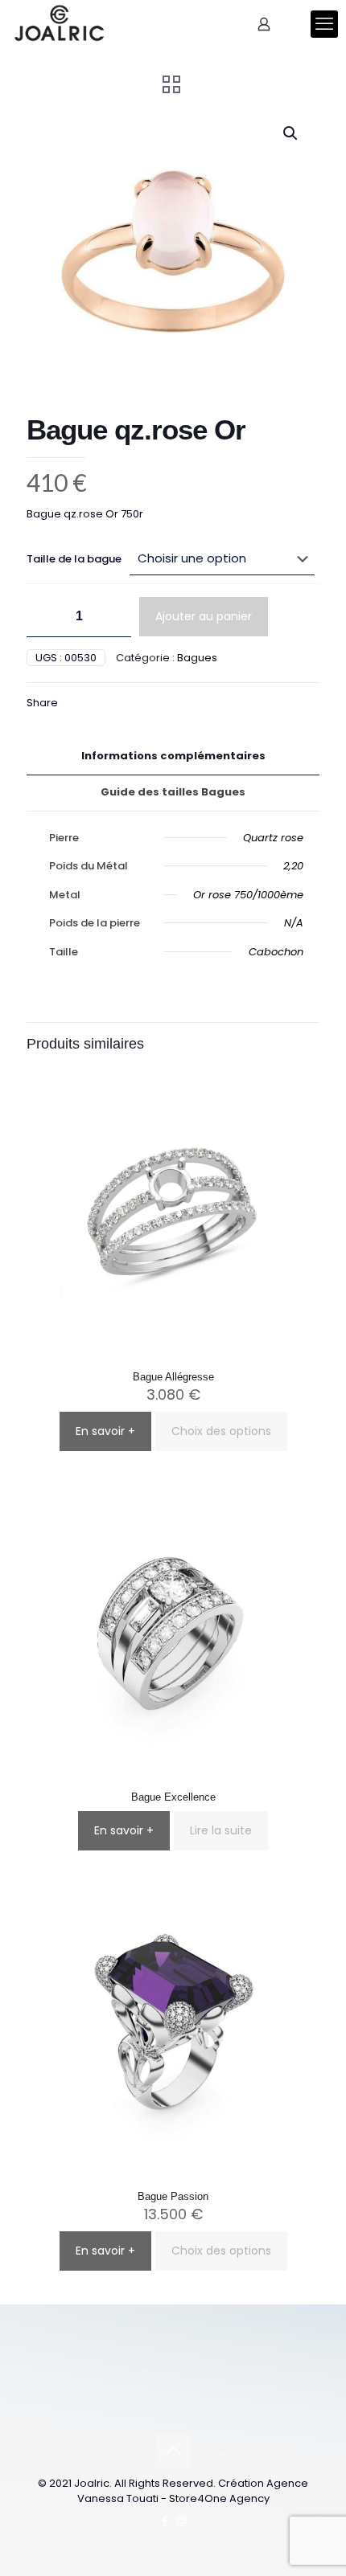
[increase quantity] (113, 617)
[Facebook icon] (165, 2521)
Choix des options (221, 1431)
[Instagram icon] (181, 2521)
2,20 (293, 866)
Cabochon (276, 952)
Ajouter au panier (204, 616)
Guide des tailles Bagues (173, 792)
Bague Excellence (173, 1797)
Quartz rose (273, 838)
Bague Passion (173, 2196)
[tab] (173, 756)
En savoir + (105, 1431)
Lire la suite (221, 1830)
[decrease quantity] (45, 617)
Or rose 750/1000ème (248, 895)
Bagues (197, 658)
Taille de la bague (74, 559)
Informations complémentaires (173, 756)
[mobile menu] (324, 24)
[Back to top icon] (173, 2451)
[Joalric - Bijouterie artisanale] (60, 24)
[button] (291, 133)
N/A (294, 923)
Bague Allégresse (173, 1377)
